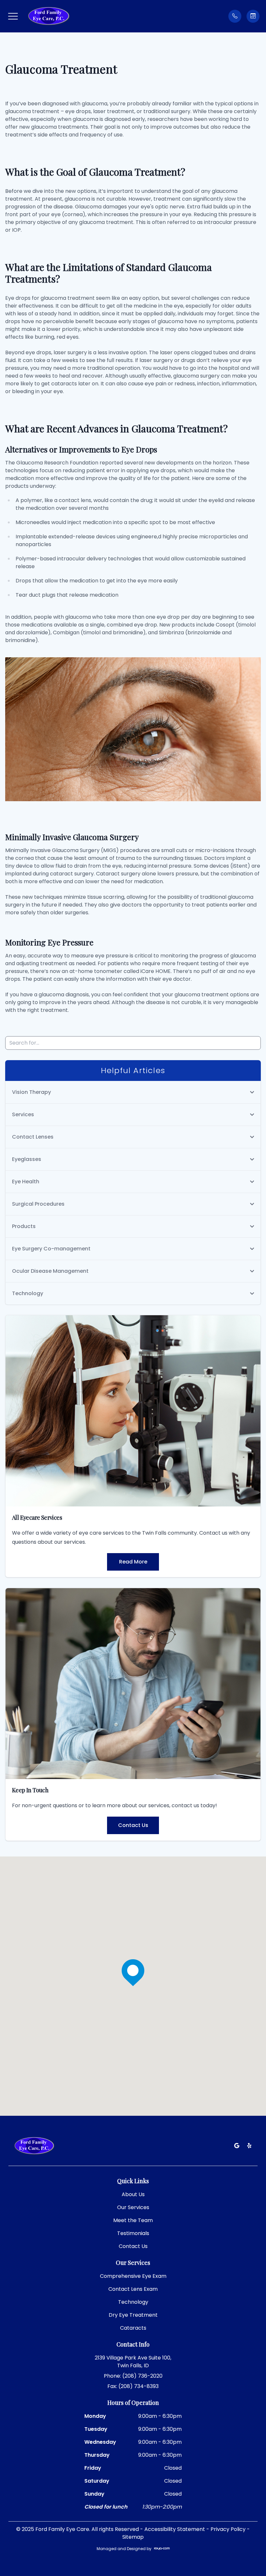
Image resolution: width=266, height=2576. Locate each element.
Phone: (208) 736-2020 (133, 2376)
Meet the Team (133, 2220)
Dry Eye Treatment (133, 2315)
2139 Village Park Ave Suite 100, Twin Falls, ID (133, 2362)
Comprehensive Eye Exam (133, 2276)
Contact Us (133, 1825)
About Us (133, 2194)
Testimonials (133, 2233)
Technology (133, 2302)
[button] (13, 16)
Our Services (133, 2207)
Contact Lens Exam (133, 2289)
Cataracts (133, 2328)
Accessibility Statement (175, 2529)
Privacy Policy (228, 2529)
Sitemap (133, 2537)
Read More (133, 1562)
